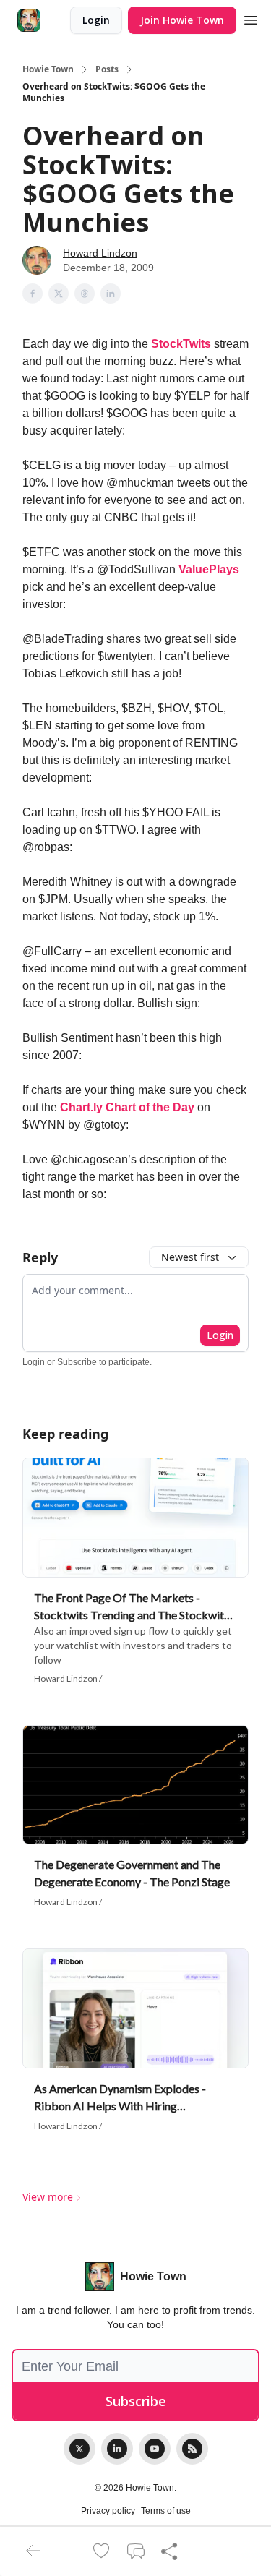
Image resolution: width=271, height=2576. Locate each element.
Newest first (190, 1257)
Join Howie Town (182, 20)
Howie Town (48, 69)
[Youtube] (155, 2449)
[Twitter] (79, 2449)
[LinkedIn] (117, 2449)
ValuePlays (209, 569)
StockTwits (181, 344)
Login (96, 20)
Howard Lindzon (100, 253)
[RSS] (192, 2449)
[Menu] (251, 18)
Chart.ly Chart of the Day (127, 1107)
